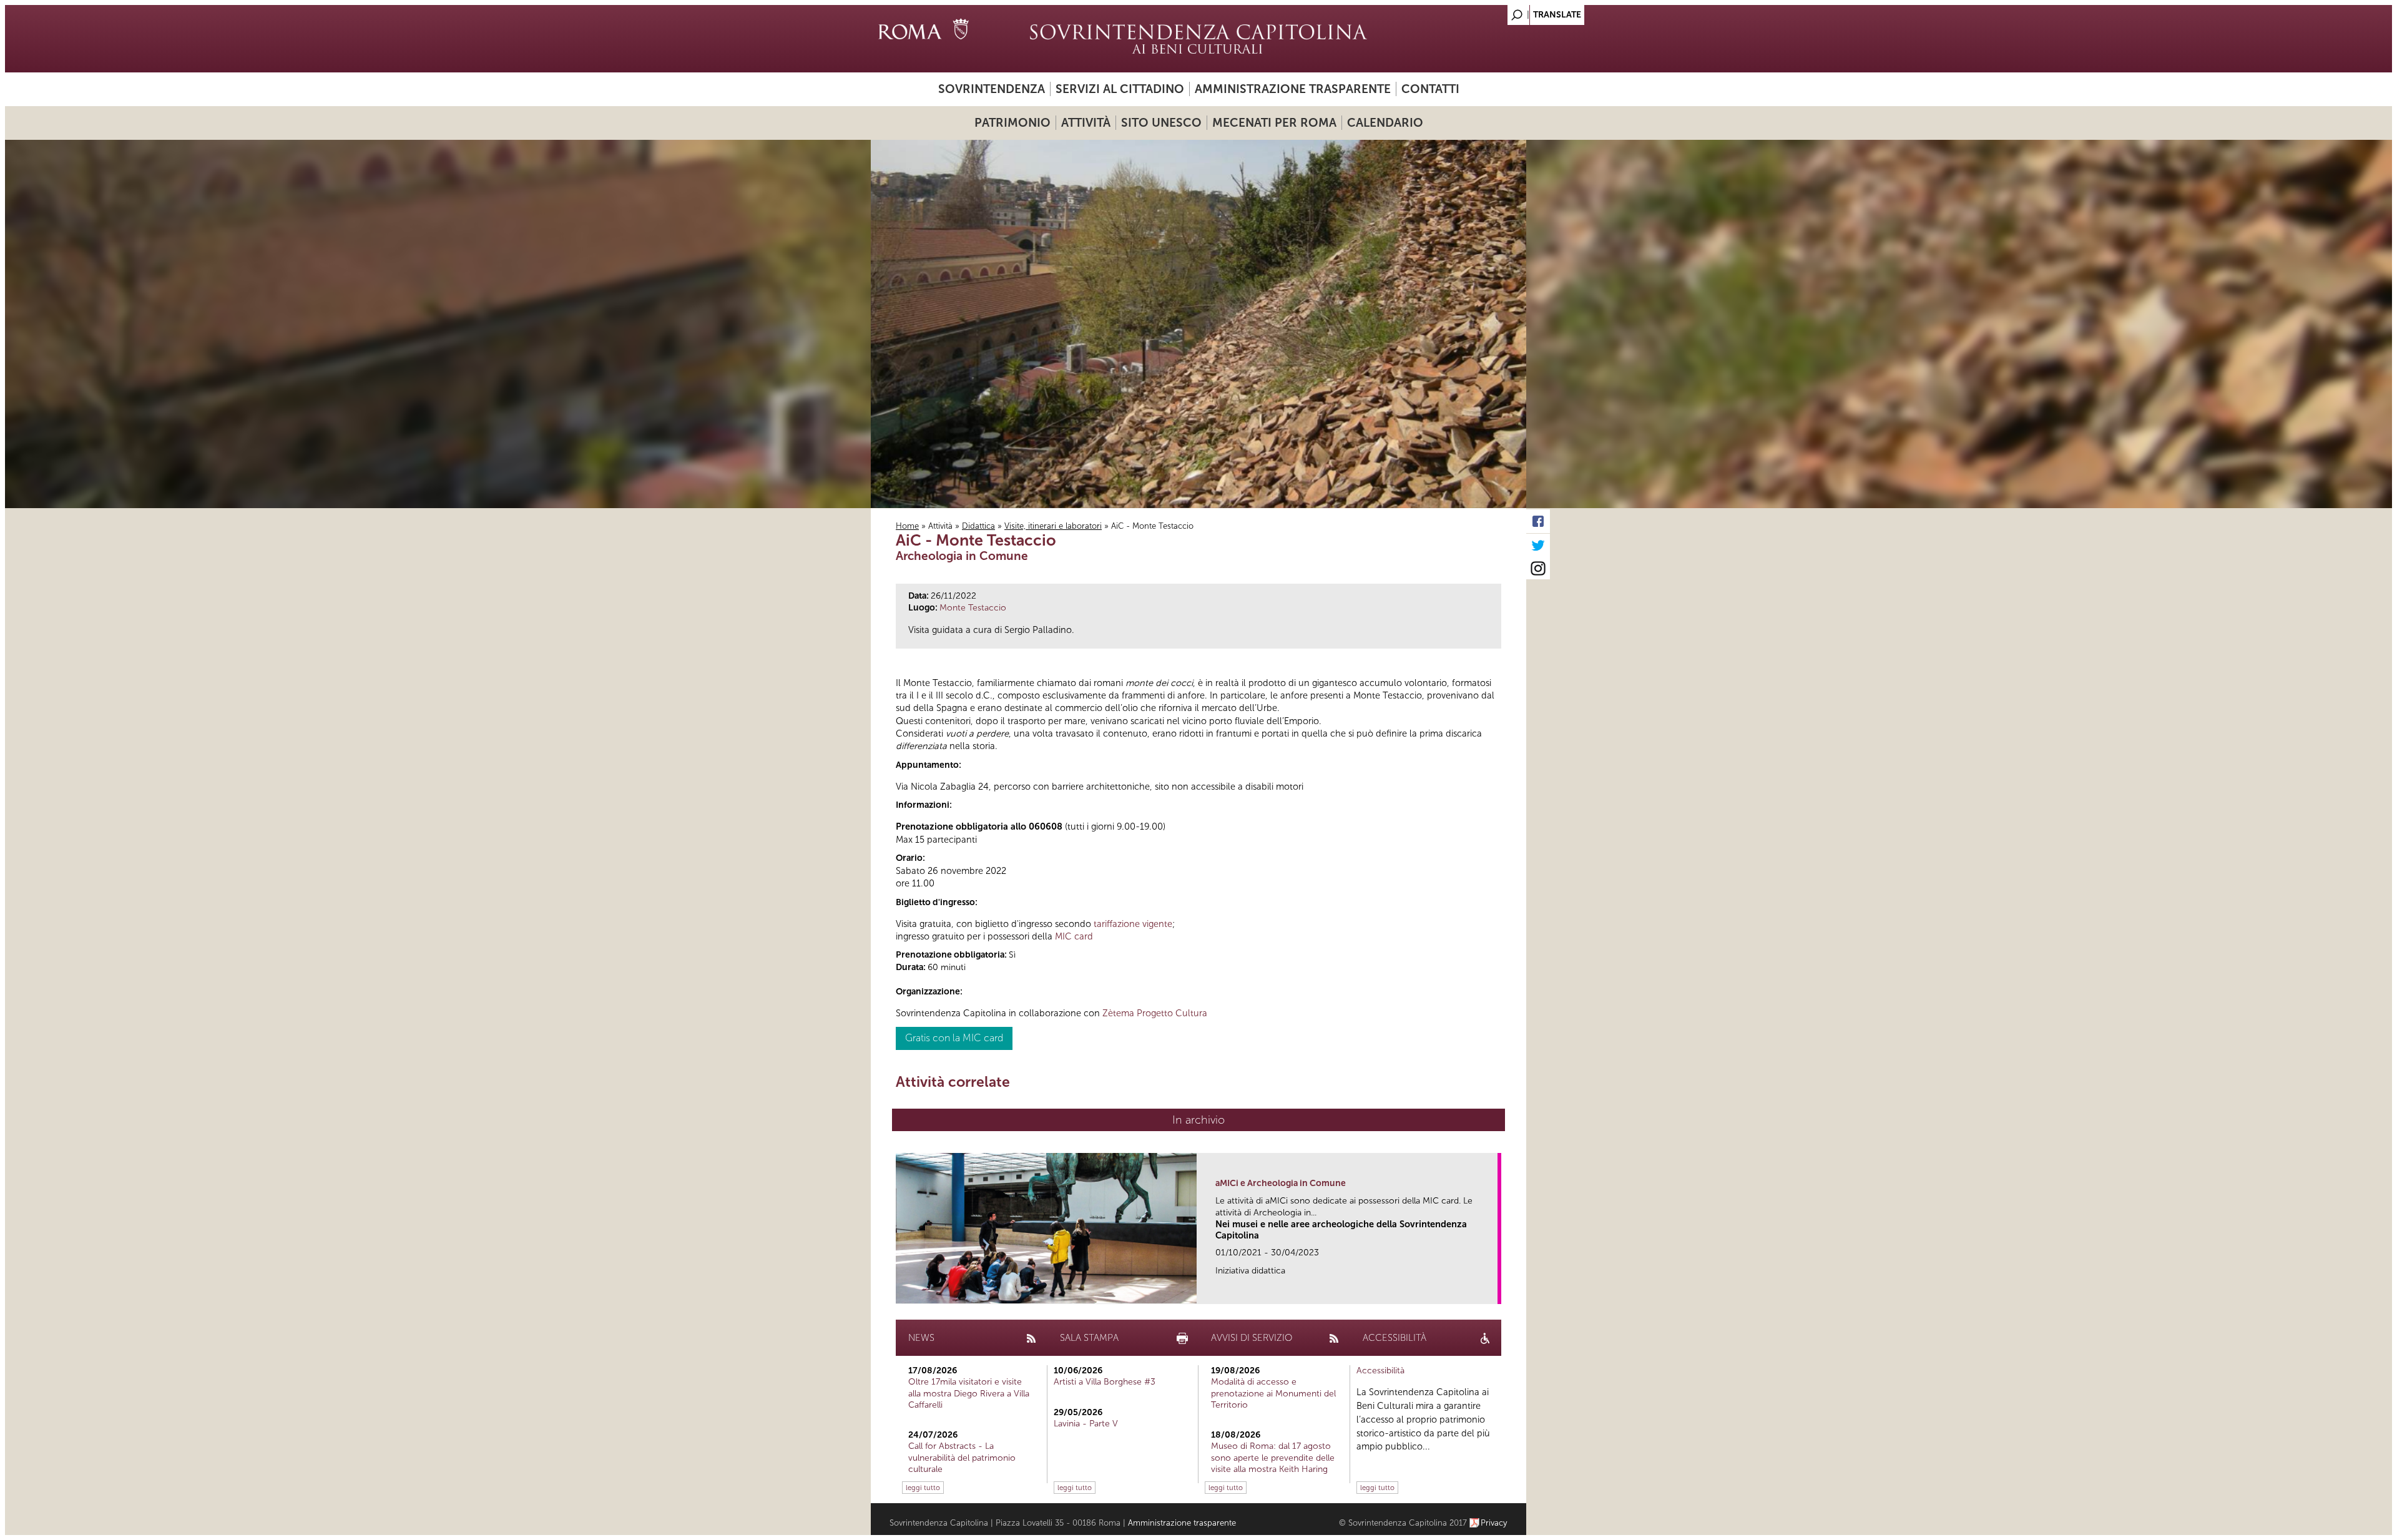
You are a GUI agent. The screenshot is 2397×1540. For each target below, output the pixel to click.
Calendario (1385, 123)
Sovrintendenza (992, 89)
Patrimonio (1012, 123)
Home (907, 526)
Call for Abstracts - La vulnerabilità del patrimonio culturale (962, 1457)
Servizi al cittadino (1120, 89)
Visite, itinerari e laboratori (1053, 526)
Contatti (1430, 89)
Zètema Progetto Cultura (1155, 1013)
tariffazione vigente (1133, 924)
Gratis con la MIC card (954, 1038)
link (1492, 1291)
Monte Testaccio (973, 608)
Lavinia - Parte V (1086, 1424)
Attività (1086, 123)
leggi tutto (923, 1488)
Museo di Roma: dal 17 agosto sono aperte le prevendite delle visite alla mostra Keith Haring (1273, 1457)
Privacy (1494, 1523)
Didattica (978, 526)
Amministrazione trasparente (1293, 89)
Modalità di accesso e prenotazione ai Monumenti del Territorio (1273, 1393)
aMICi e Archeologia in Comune (1281, 1183)
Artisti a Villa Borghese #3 (1105, 1382)
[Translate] (1486, 12)
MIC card (1074, 936)
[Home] (1198, 39)
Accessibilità (1380, 1371)
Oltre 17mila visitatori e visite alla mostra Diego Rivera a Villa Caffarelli (969, 1393)
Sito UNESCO (1161, 123)
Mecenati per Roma (1274, 123)
